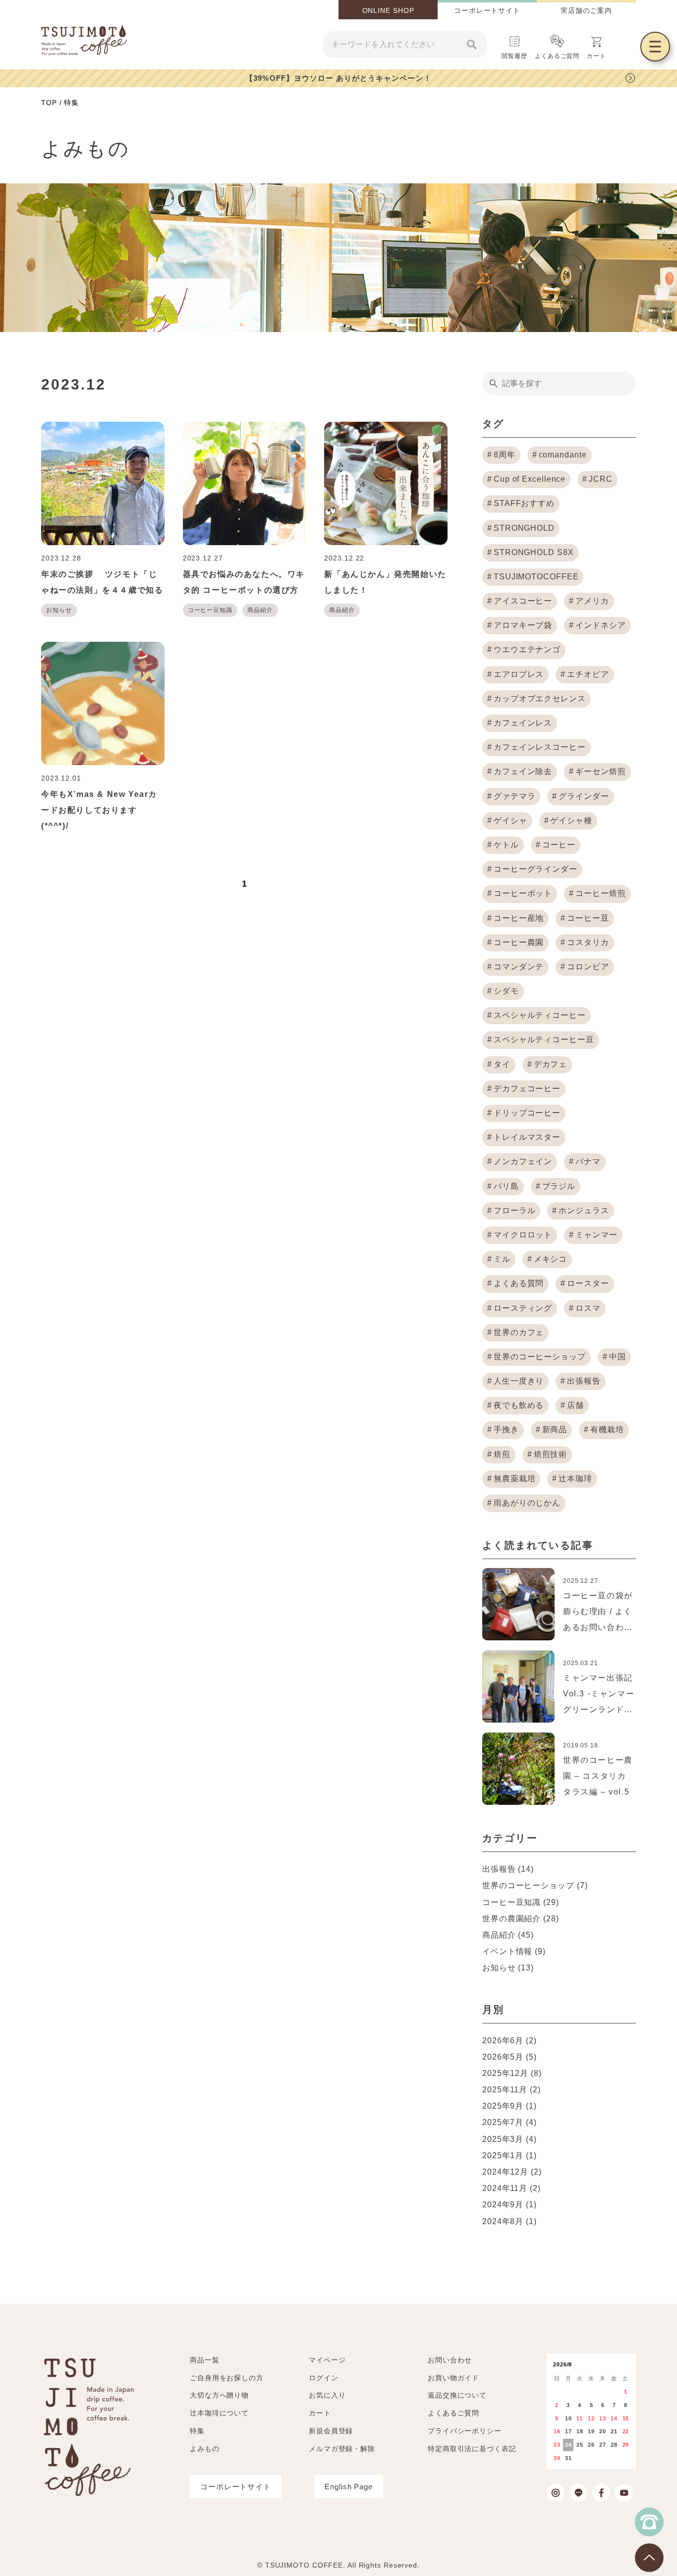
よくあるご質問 (557, 56)
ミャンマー (596, 1235)
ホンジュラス (584, 1210)
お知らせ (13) (508, 1968)
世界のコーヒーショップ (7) (535, 1885)
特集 (197, 2431)
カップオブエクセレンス (540, 699)
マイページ (327, 2360)
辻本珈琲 (575, 1479)
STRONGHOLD (524, 528)
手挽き (506, 1429)
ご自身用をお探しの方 (227, 2378)
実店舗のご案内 (586, 10)
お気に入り (327, 2395)
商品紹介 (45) (508, 1935)
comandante (563, 455)
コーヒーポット (523, 893)
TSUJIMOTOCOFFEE (536, 577)
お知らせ (59, 610)
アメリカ (592, 601)
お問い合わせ (450, 2360)
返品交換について (457, 2395)
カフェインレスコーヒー (540, 747)
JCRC (601, 479)
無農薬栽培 (515, 1479)
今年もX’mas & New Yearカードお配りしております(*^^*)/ (99, 810)
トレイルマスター (527, 1137)
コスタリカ (588, 942)
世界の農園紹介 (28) (521, 1919)
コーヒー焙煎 (600, 893)
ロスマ (588, 1308)
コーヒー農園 (519, 942)
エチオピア (588, 674)
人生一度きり (519, 1381)
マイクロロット (523, 1235)
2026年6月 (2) (509, 2041)
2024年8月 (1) (509, 2221)
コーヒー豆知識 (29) (521, 1902)
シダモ (506, 991)
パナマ (588, 1161)
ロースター (588, 1283)
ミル (502, 1259)
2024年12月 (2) (512, 2172)
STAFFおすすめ (524, 503)
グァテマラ (515, 796)
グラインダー (584, 796)
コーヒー (559, 845)
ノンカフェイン (523, 1161)
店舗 (575, 1405)
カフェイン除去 (523, 771)
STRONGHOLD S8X (534, 552)
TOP (49, 103)
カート (320, 2413)
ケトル (506, 845)
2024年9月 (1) (509, 2205)
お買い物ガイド (453, 2378)
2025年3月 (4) (509, 2139)
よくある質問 (519, 1283)
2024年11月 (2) (511, 2188)
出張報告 (584, 1381)
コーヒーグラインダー (536, 869)
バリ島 (506, 1186)
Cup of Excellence (530, 479)
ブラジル (559, 1186)
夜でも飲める (519, 1405)
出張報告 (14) (508, 1869)
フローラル (515, 1210)
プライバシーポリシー (465, 2431)
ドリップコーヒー (527, 1113)
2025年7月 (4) (509, 2122)
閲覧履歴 (514, 56)
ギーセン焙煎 (600, 771)
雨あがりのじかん (527, 1503)
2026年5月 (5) (509, 2057)
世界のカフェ (519, 1332)
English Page (349, 2487)
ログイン (324, 2378)
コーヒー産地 (519, 918)
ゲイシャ (510, 820)
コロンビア (588, 967)
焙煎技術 (551, 1454)
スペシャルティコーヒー (540, 1015)
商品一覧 (205, 2360)
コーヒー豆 (588, 918)
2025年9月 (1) (509, 2106)
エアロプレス (519, 674)
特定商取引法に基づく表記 (472, 2449)
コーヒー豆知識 (210, 610)
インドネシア (600, 625)
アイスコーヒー (523, 601)
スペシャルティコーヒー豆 (544, 1039)
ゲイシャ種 (571, 820)
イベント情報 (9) (514, 1951)
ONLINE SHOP (388, 10)
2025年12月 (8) (512, 2073)
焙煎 (502, 1454)
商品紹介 (260, 610)
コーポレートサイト (487, 10)
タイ (502, 1064)
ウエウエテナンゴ (527, 649)
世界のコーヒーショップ (540, 1357)
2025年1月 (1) (509, 2156)
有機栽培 (607, 1429)
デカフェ (551, 1064)
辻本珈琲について (219, 2413)
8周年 (505, 455)
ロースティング (523, 1308)
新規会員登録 (331, 2431)
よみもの (205, 2449)
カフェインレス (523, 723)
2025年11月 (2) (511, 2090)
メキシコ (551, 1259)
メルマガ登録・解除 (342, 2449)
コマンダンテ (519, 967)
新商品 (555, 1429)
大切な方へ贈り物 (219, 2395)
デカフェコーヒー (527, 1089)
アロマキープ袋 (523, 625)
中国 (618, 1357)
